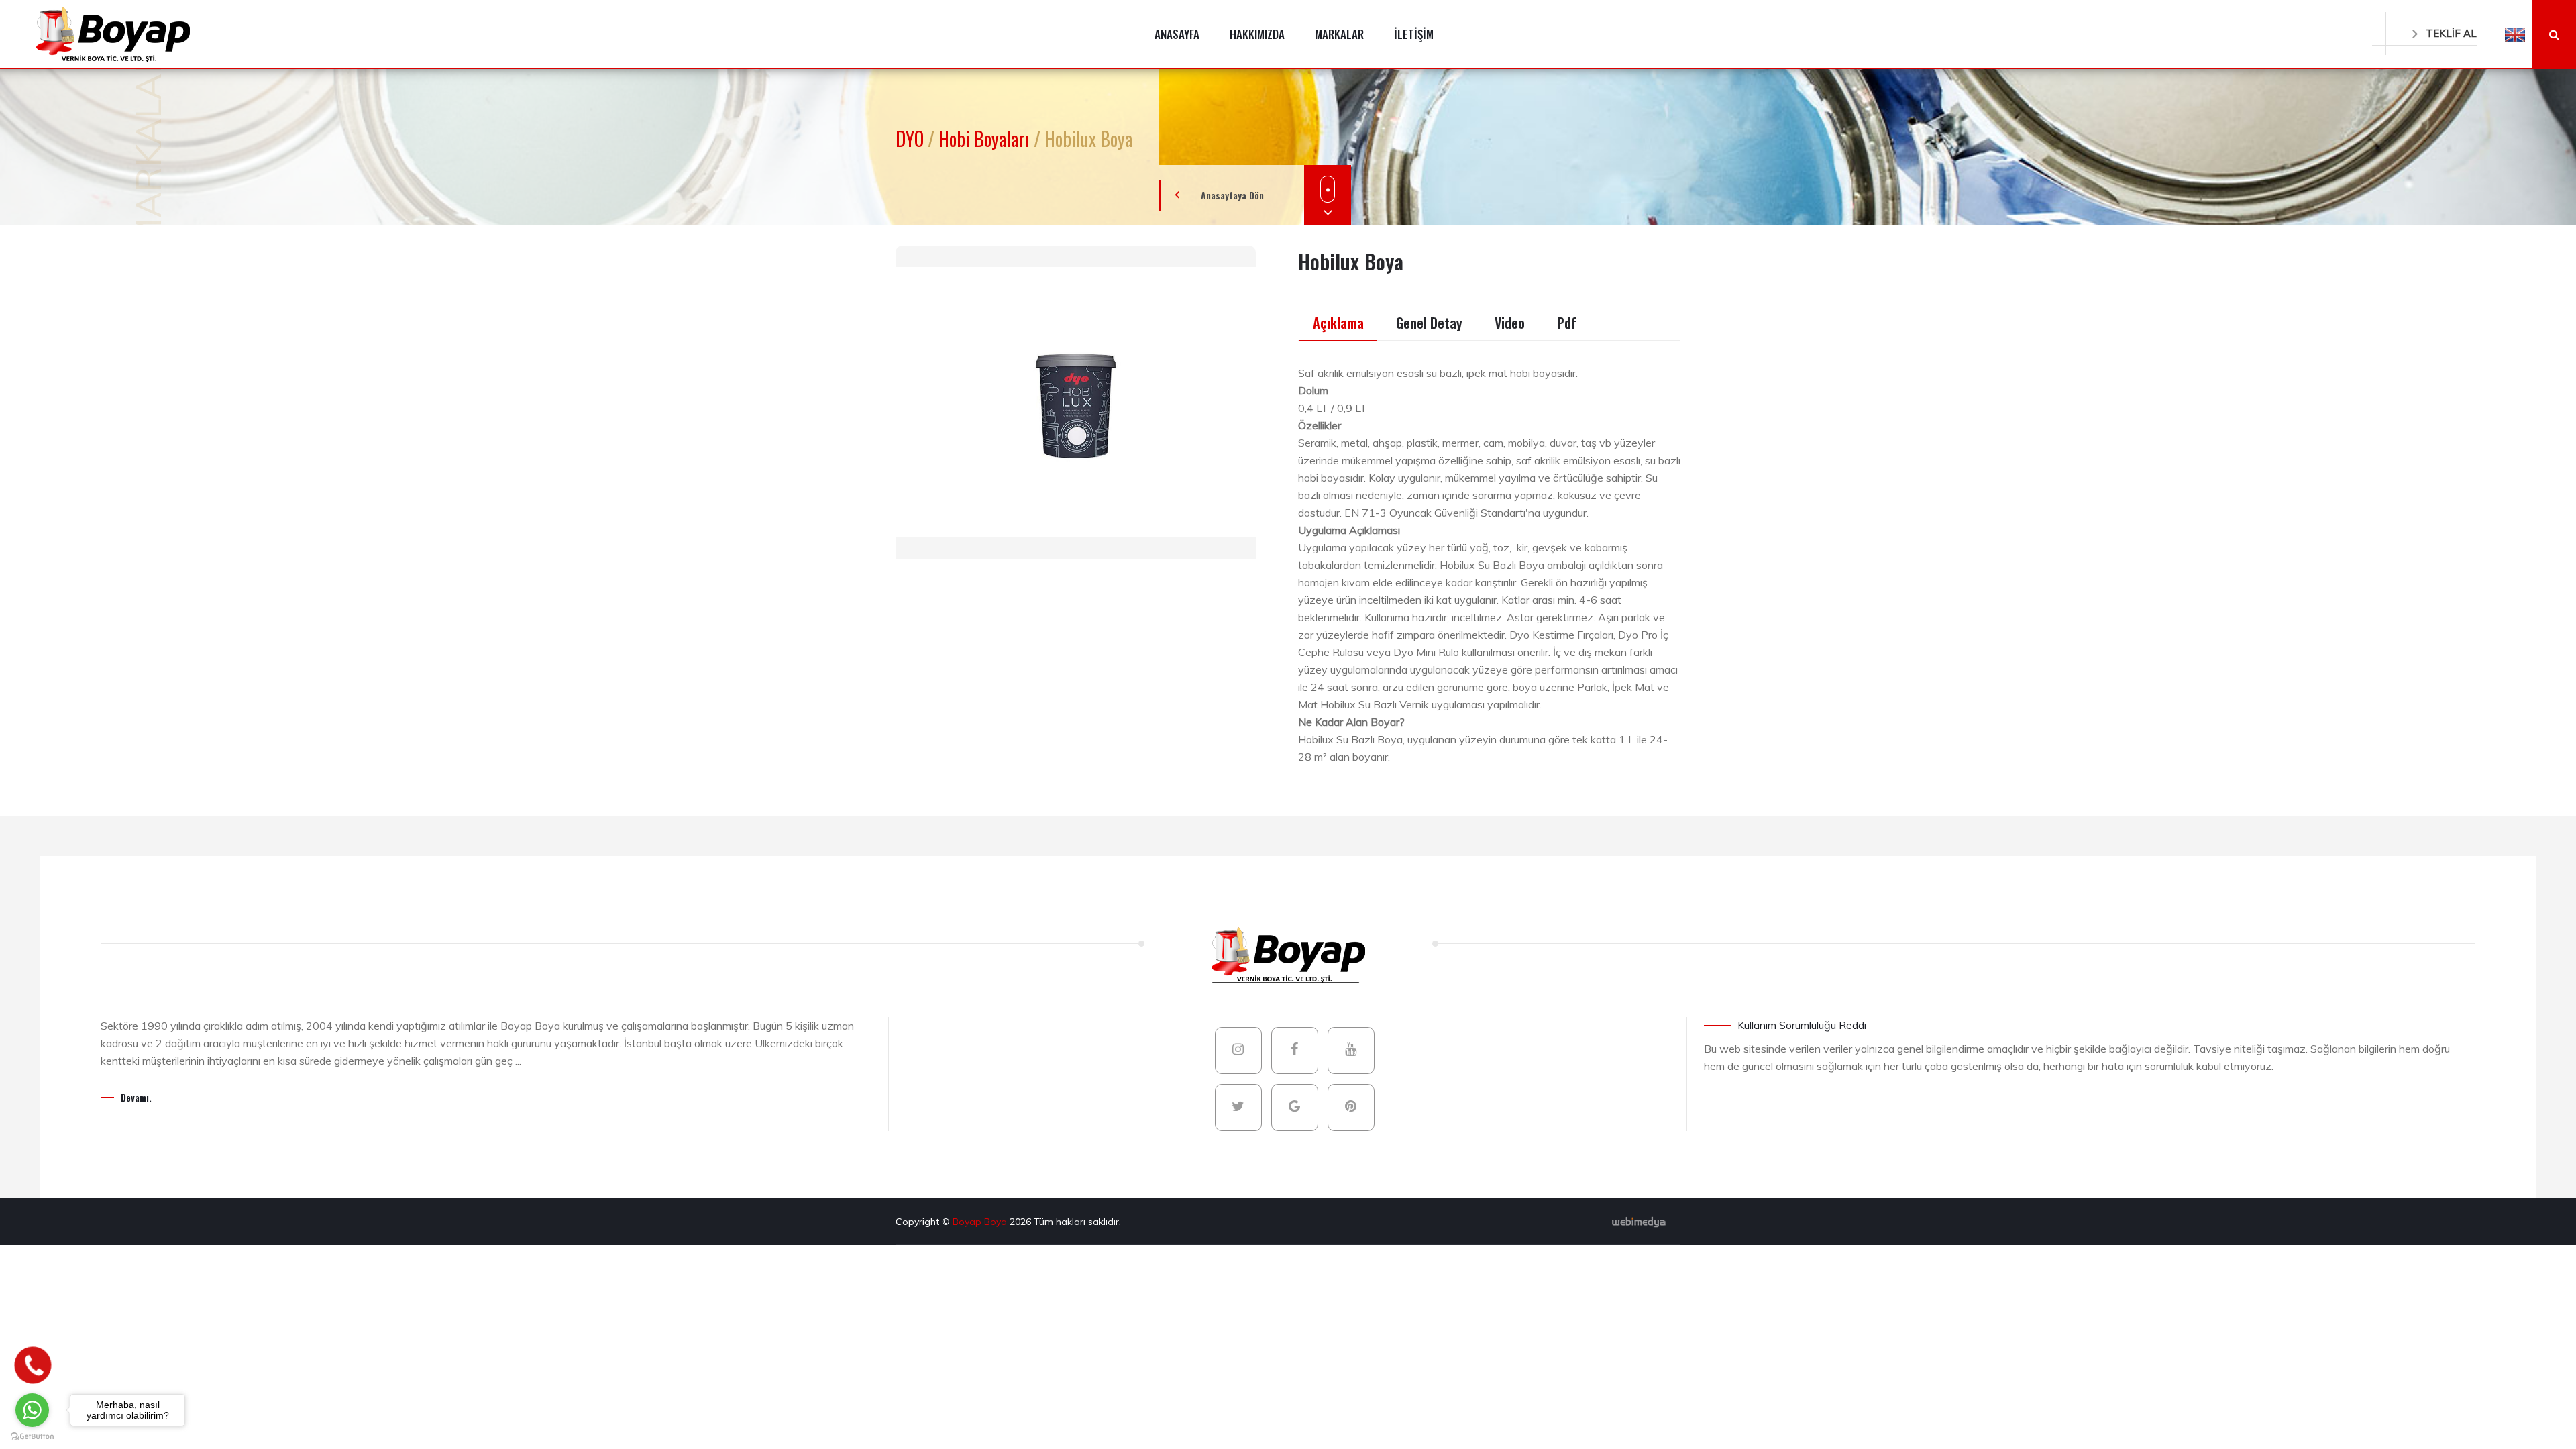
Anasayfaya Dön (1232, 195)
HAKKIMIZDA (1257, 34)
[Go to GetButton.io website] (32, 1436)
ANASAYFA (1177, 34)
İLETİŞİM (1414, 34)
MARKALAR (1339, 34)
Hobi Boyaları (986, 139)
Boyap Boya (981, 1222)
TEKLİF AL (2451, 33)
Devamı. (136, 1097)
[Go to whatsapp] (32, 1410)
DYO (912, 139)
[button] (2515, 34)
